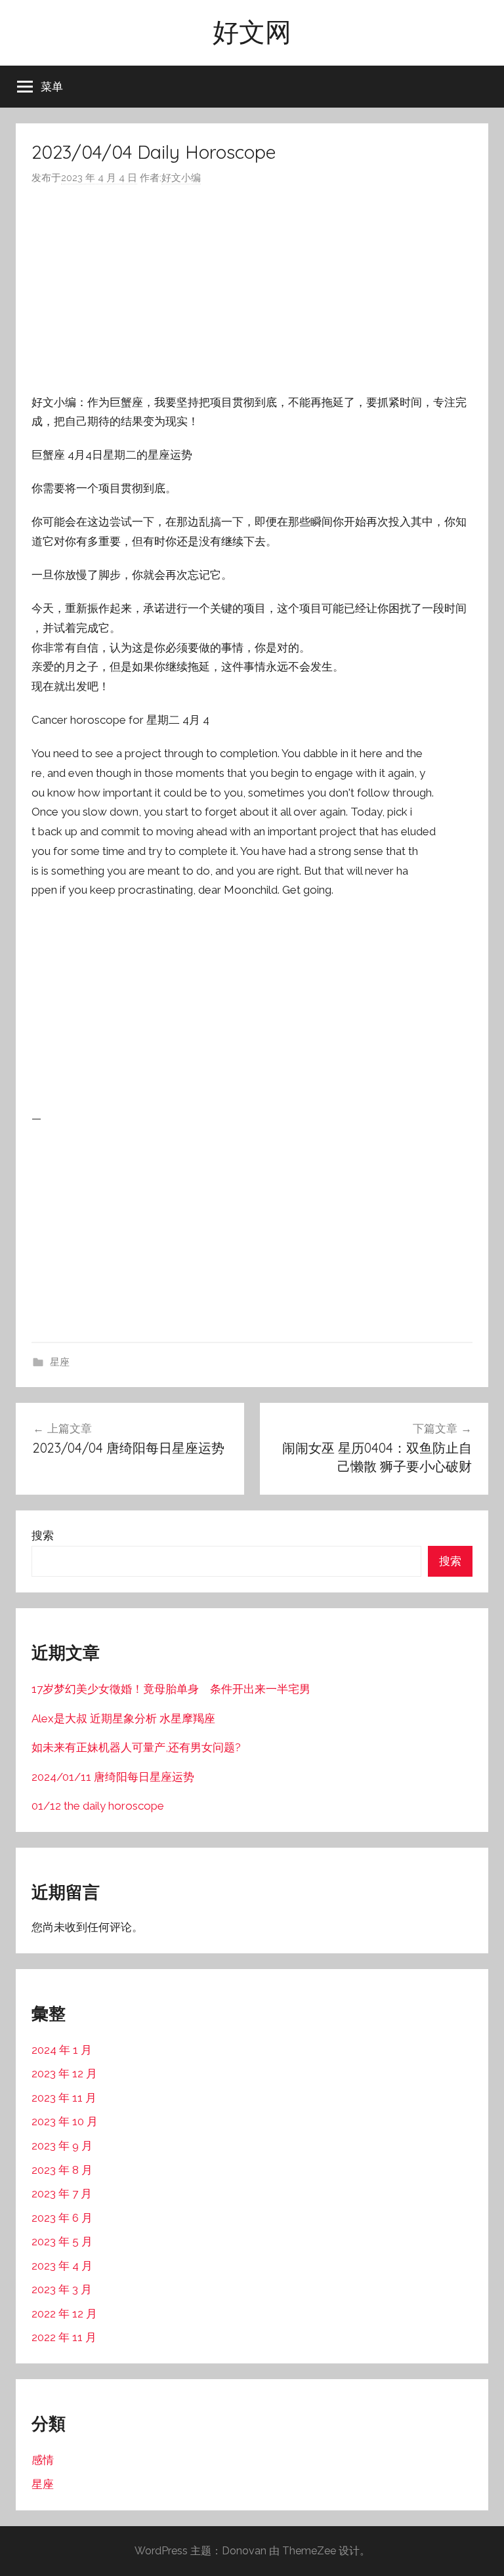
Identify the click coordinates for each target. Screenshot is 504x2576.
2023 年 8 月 (62, 2170)
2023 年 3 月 (62, 2289)
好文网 (252, 31)
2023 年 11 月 (64, 2098)
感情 (43, 2460)
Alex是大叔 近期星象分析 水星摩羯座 (123, 1718)
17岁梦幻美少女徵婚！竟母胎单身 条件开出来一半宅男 (171, 1689)
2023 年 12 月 (64, 2073)
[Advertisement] (252, 290)
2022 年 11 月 (64, 2337)
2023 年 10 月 (65, 2121)
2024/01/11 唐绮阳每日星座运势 (113, 1777)
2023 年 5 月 (62, 2241)
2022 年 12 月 (64, 2314)
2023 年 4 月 (62, 2266)
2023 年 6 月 (62, 2218)
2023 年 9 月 (62, 2146)
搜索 (43, 1535)
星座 (60, 1362)
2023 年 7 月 (62, 2193)
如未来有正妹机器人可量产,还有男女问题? (136, 1747)
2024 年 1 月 (62, 2050)
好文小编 (181, 178)
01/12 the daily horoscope (98, 1806)
